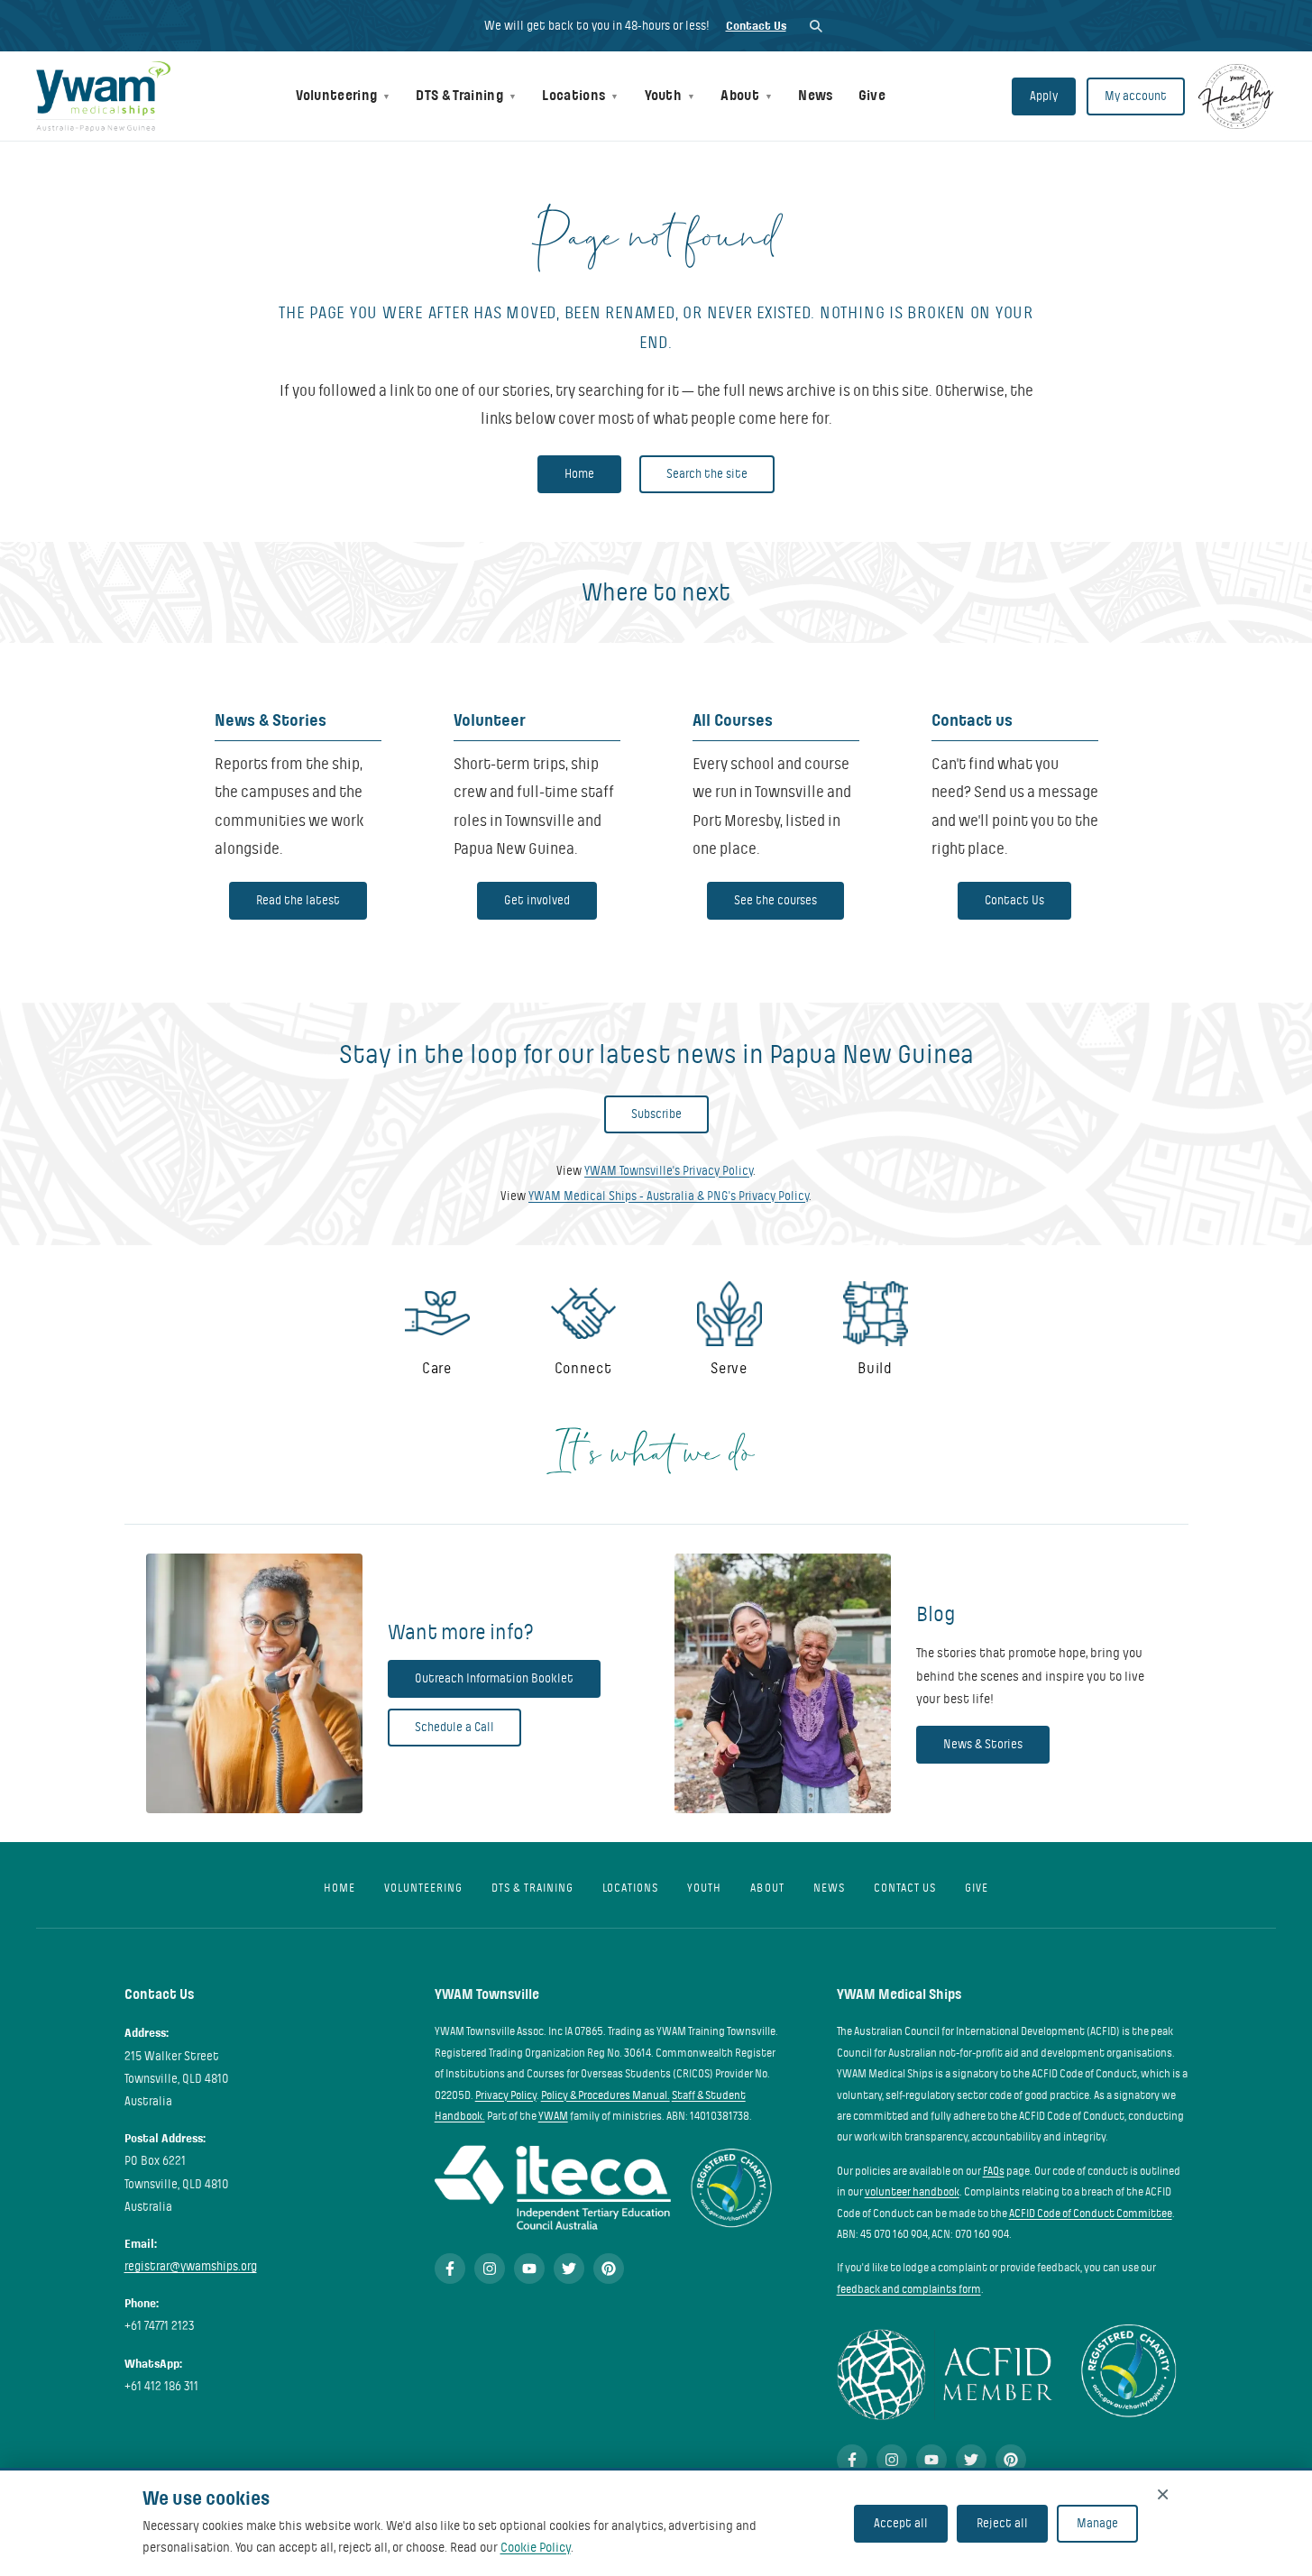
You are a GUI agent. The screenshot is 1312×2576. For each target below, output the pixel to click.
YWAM (553, 2116)
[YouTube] (529, 2269)
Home (579, 474)
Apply (1044, 96)
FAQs (994, 2171)
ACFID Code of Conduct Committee (1091, 2214)
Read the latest (298, 900)
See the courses (775, 900)
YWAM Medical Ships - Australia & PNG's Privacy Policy (669, 1196)
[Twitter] (569, 2269)
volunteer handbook (912, 2192)
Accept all (901, 2523)
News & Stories (983, 1744)
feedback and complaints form (909, 2289)
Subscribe (656, 1114)
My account (1136, 96)
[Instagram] (490, 2269)
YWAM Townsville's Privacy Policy (669, 1171)
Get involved (537, 900)
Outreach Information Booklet (494, 1678)
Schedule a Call (454, 1727)
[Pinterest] (609, 2269)
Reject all (1002, 2523)
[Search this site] (816, 26)
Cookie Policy (536, 2547)
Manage (1097, 2523)
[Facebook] (450, 2269)
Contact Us (756, 26)
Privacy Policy (506, 2095)
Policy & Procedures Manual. (606, 2095)
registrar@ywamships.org (191, 2266)
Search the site (707, 474)
